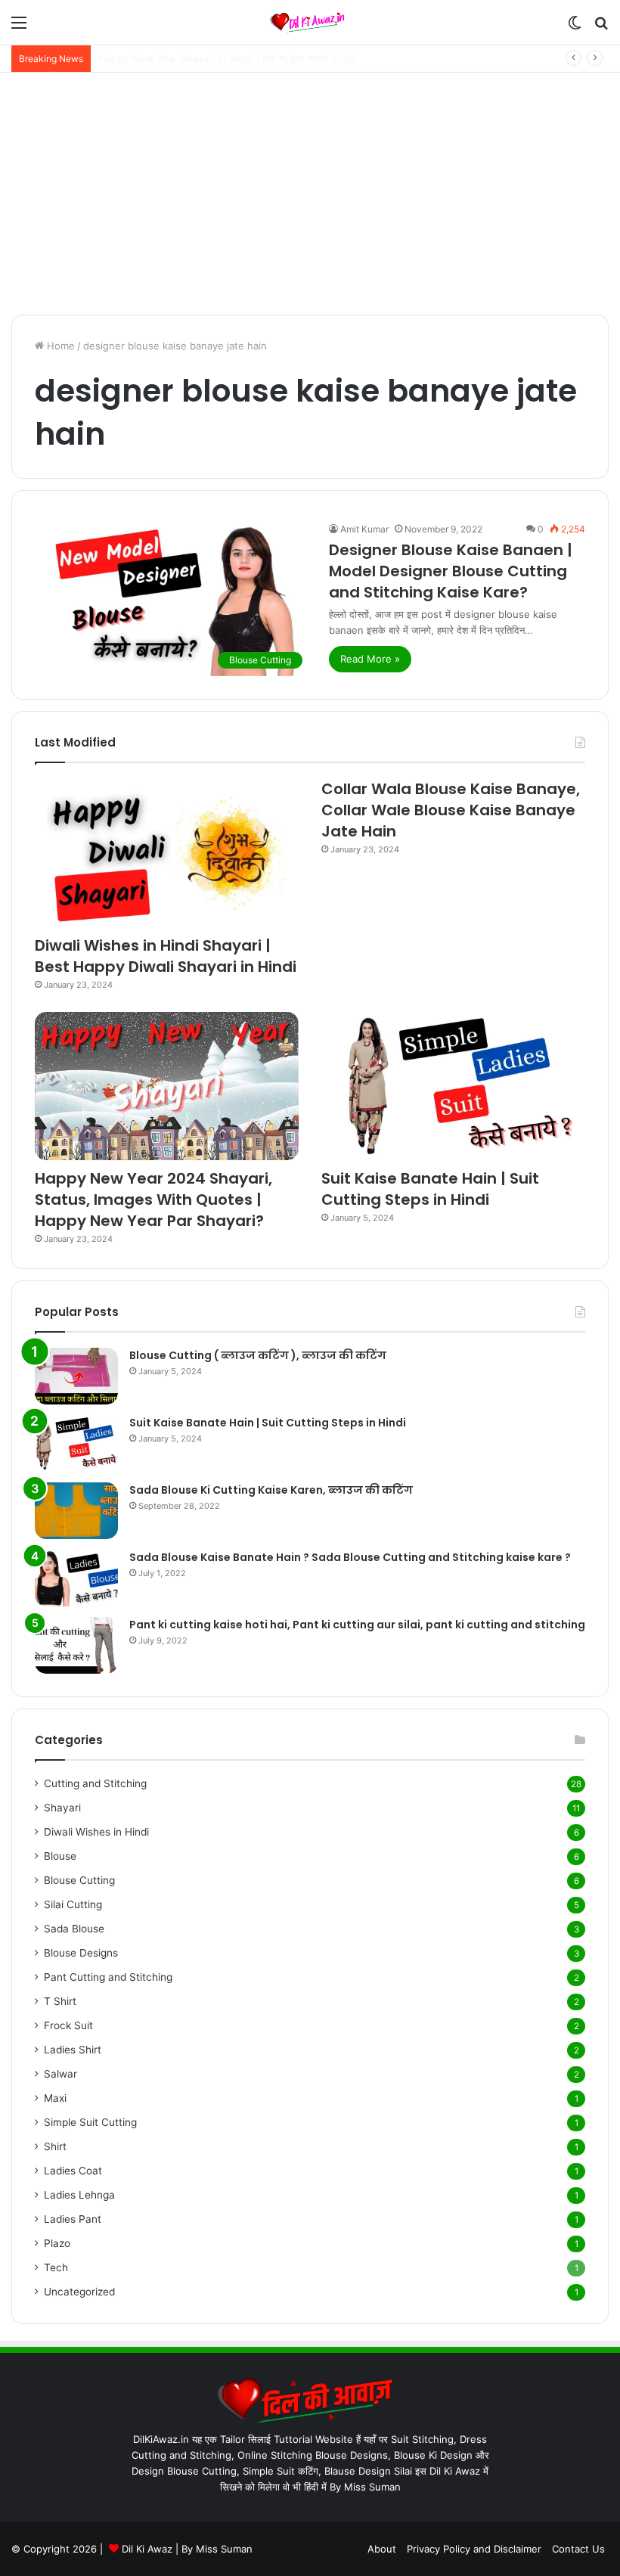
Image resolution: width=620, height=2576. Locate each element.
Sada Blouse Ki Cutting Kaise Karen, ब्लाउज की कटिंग (271, 1490)
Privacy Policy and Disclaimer (474, 2549)
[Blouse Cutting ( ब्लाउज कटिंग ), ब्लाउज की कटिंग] (76, 1376)
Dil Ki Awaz (147, 2549)
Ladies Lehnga (79, 2195)
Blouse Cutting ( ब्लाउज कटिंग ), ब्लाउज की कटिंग (258, 1355)
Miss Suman (224, 2549)
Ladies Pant (73, 2219)
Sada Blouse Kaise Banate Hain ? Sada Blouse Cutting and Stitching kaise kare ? (350, 1557)
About (382, 2549)
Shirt (55, 2146)
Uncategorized (79, 2292)
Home (59, 346)
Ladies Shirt (73, 2050)
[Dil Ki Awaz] (310, 22)
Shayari (62, 1808)
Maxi (55, 2098)
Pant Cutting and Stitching (108, 1977)
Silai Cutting (73, 1904)
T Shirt (60, 2001)
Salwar (60, 2074)
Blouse (60, 1856)
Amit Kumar (364, 529)
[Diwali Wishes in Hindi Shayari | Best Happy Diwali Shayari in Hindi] (167, 853)
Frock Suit (68, 2025)
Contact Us (578, 2549)
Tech (56, 2267)
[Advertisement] (310, 194)
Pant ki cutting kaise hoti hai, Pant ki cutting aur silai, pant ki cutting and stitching (357, 1625)
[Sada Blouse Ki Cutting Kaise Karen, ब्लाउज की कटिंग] (76, 1511)
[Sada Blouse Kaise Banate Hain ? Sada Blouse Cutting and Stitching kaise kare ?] (76, 1578)
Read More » (370, 659)
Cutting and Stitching (95, 1783)
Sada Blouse (74, 1929)
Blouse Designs (81, 1953)
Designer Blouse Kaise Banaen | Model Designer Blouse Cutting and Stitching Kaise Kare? (451, 571)
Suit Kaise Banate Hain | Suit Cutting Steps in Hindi (430, 1189)
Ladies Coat (73, 2171)
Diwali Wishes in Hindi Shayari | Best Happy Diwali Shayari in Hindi (166, 956)
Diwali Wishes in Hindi (96, 1832)
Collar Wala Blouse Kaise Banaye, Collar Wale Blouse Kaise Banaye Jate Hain (451, 810)
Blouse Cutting (79, 1880)
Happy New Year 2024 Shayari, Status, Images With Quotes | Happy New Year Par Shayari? (153, 1200)
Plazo (57, 2243)
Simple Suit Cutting (90, 2122)
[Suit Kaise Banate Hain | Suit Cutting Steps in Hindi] (453, 1086)
